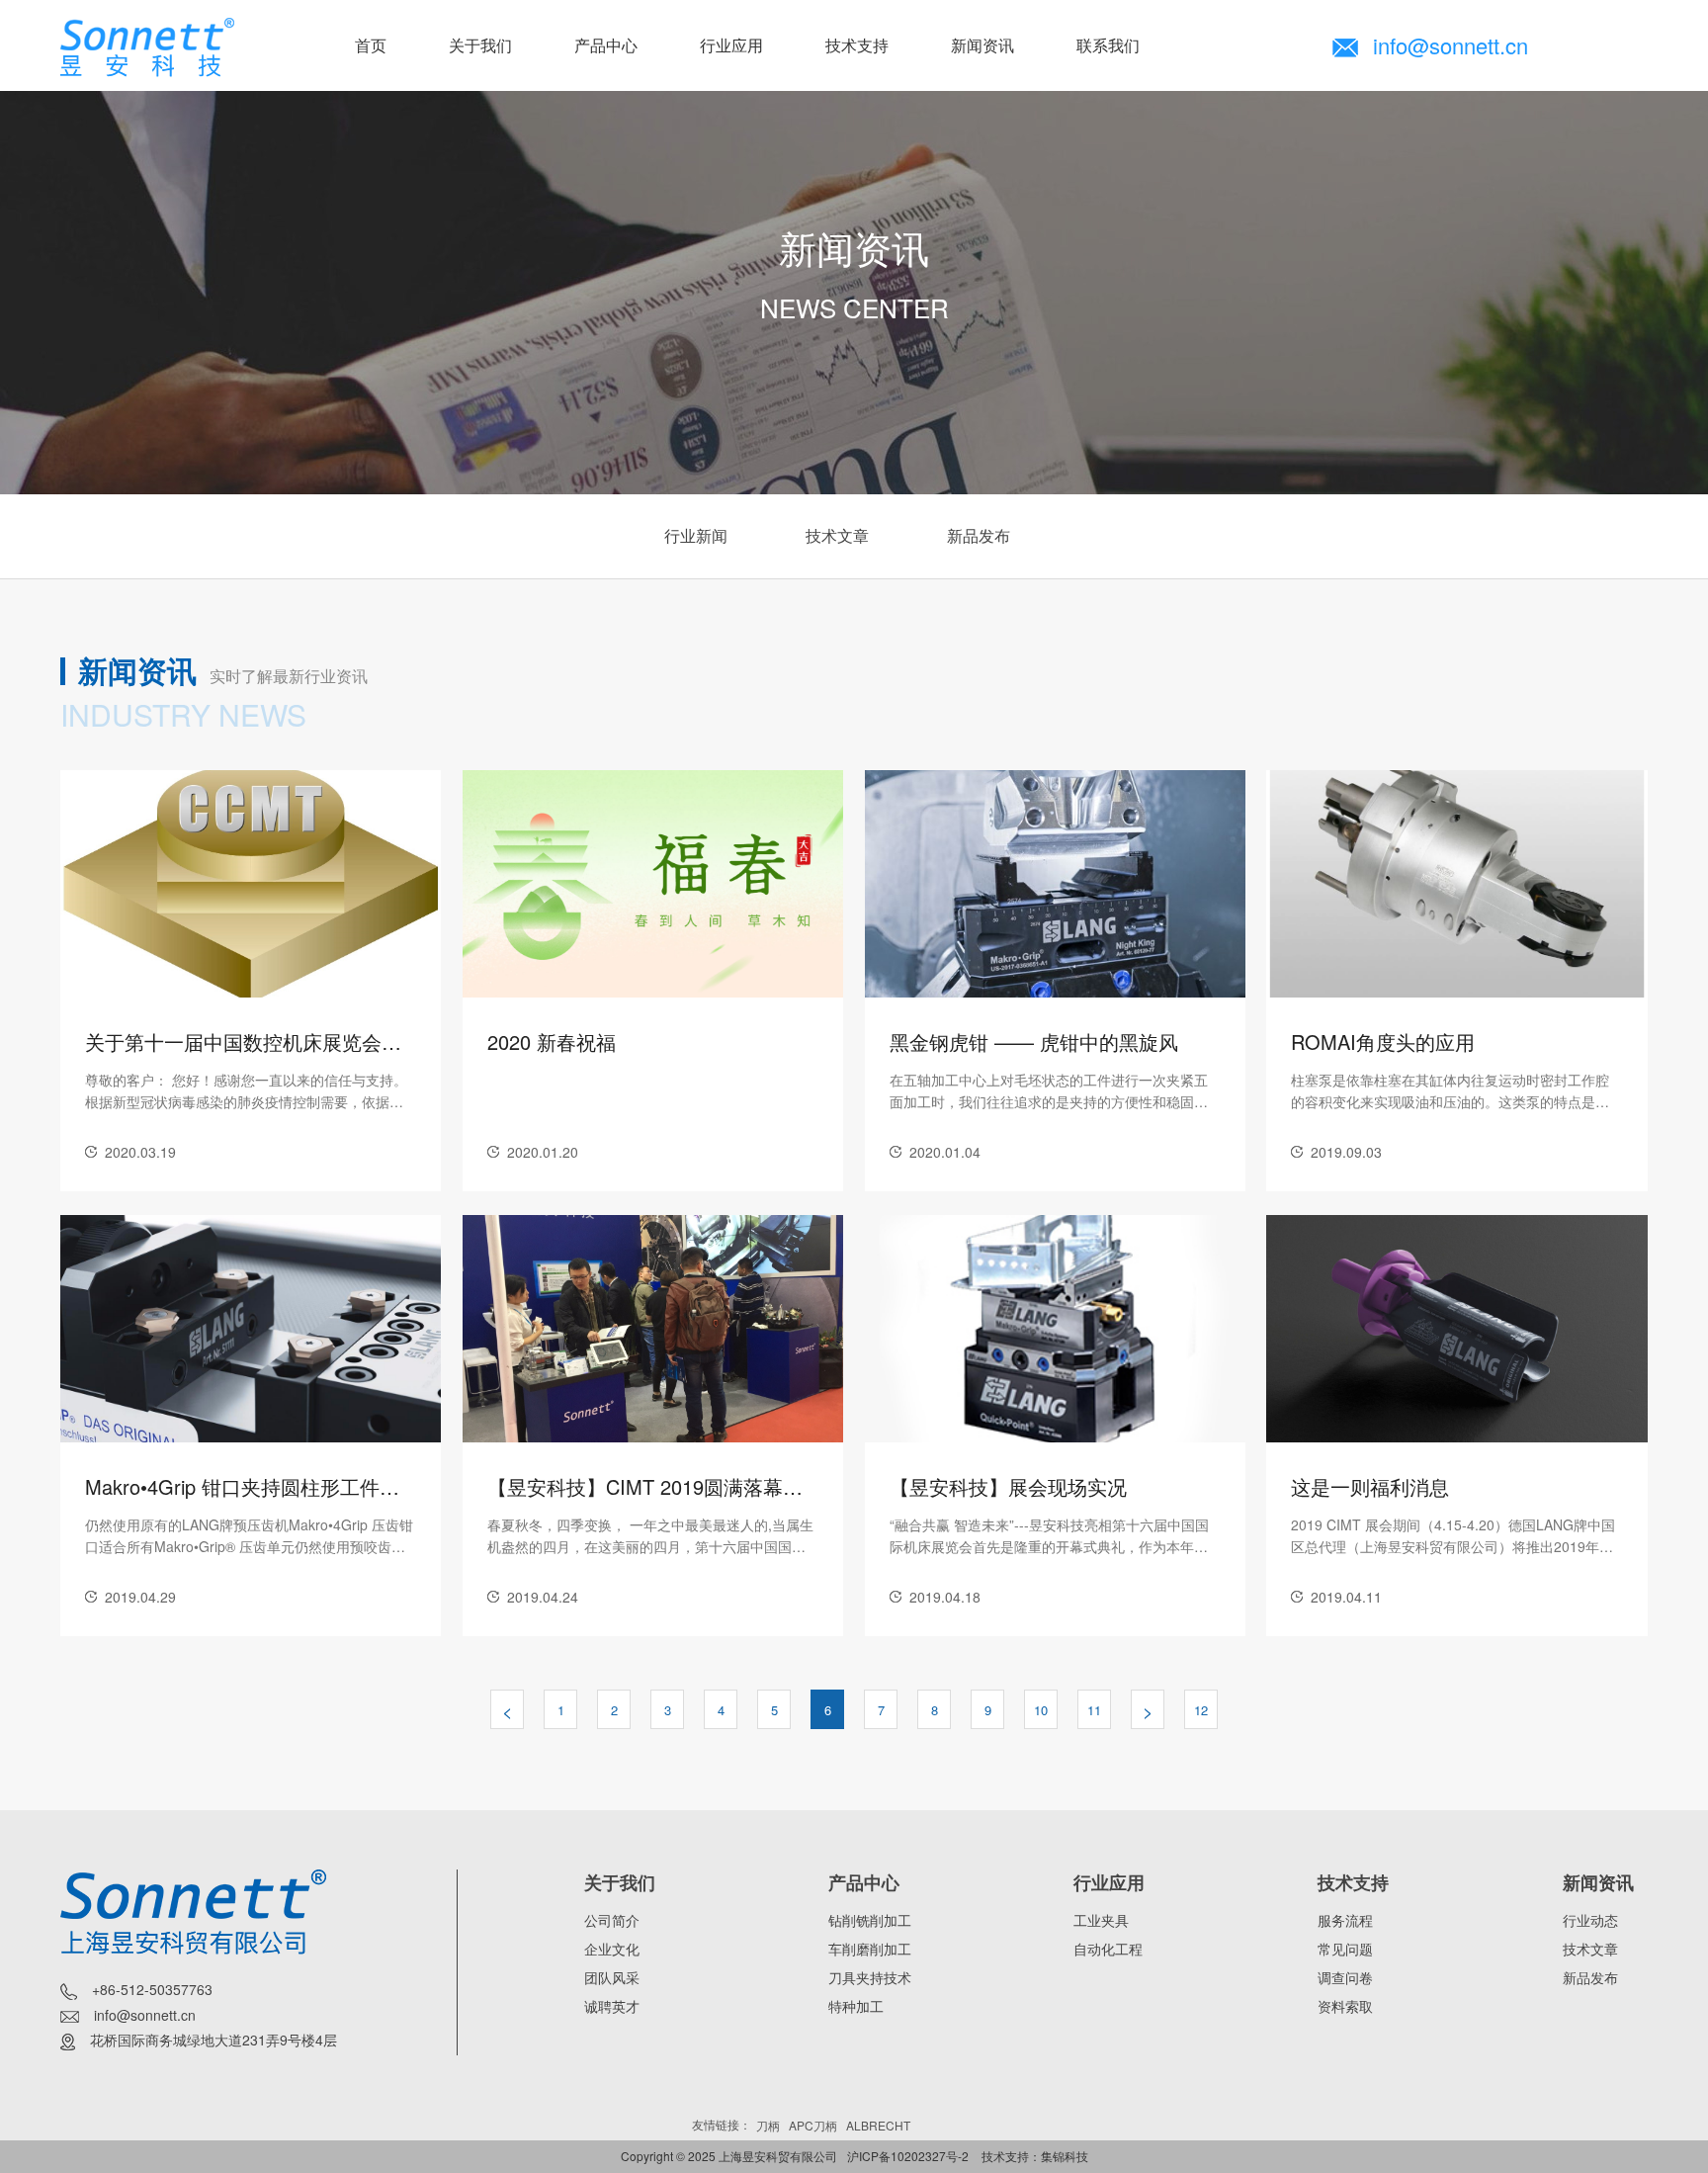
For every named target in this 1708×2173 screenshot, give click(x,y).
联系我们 (1108, 45)
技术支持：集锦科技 (1035, 2156)
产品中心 (606, 45)
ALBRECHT (878, 2125)
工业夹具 (1101, 1920)
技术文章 (837, 535)
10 (1041, 1710)
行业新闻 (696, 535)
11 (1094, 1710)
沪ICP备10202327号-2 (908, 2156)
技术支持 (857, 45)
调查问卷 (1345, 1977)
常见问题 (1345, 1949)
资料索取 (1345, 2006)
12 (1201, 1710)
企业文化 (612, 1949)
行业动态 (1590, 1920)
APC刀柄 (813, 2125)
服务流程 (1345, 1920)
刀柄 (768, 2125)
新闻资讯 (982, 45)
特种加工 (856, 2006)
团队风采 (612, 1977)
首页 (371, 45)
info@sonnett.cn (1451, 45)
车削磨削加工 (870, 1949)
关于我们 (480, 45)
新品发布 (979, 535)
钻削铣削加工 (870, 1920)
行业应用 (731, 45)
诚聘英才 (612, 2006)
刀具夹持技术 (870, 1977)
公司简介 (612, 1920)
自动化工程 (1108, 1949)
